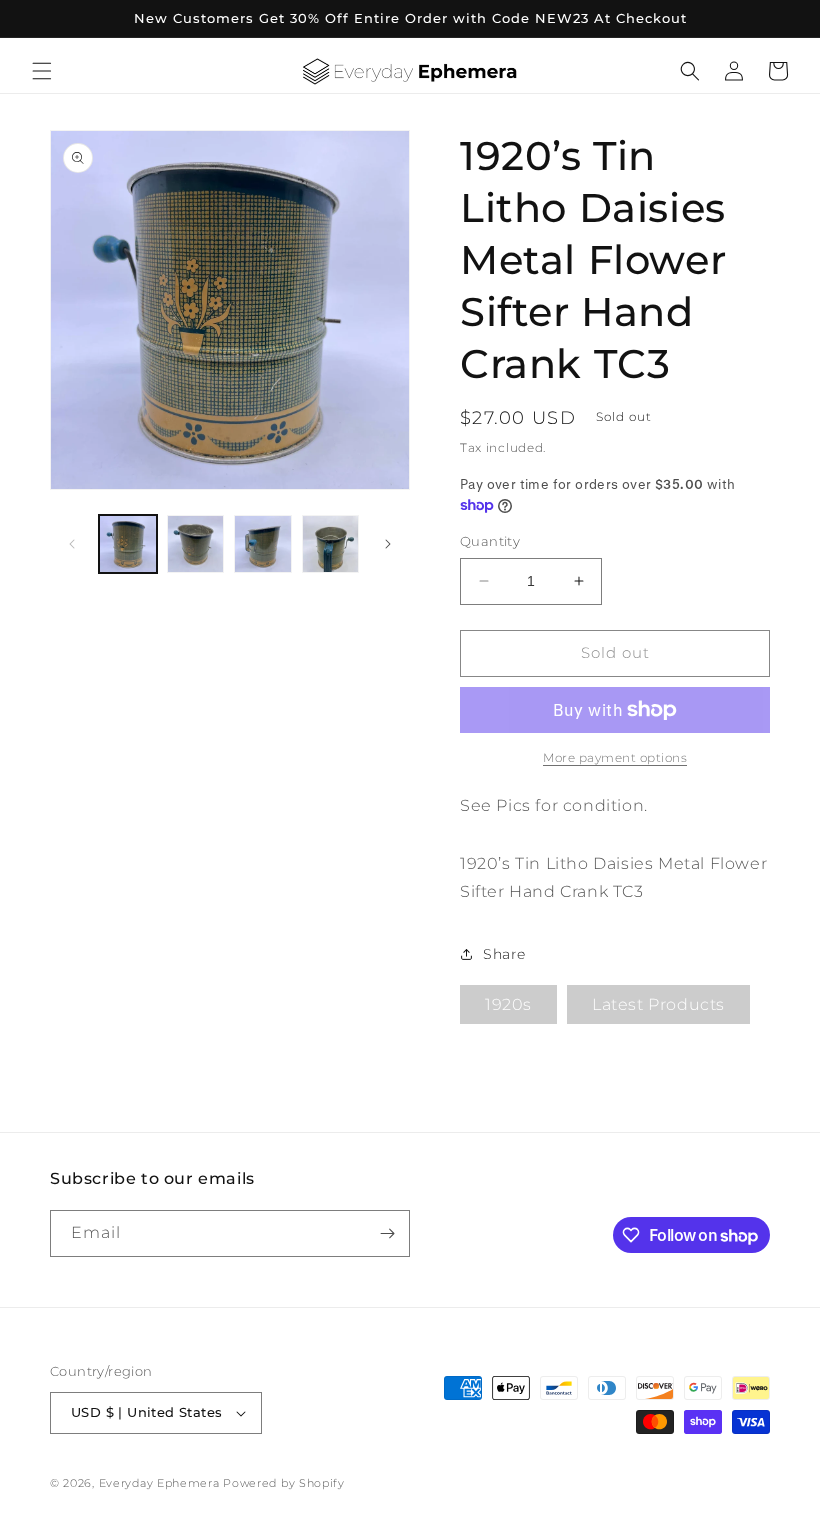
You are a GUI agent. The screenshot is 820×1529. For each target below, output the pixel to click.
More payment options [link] (615, 757)
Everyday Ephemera (159, 1483)
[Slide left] (72, 544)
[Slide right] (388, 544)
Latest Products (658, 1004)
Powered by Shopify (284, 1483)
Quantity (490, 541)
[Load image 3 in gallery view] (263, 544)
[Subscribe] (387, 1233)
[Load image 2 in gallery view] (196, 544)
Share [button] (504, 954)
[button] (42, 71)
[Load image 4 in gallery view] (331, 544)
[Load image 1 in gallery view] (128, 544)
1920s (508, 1004)
